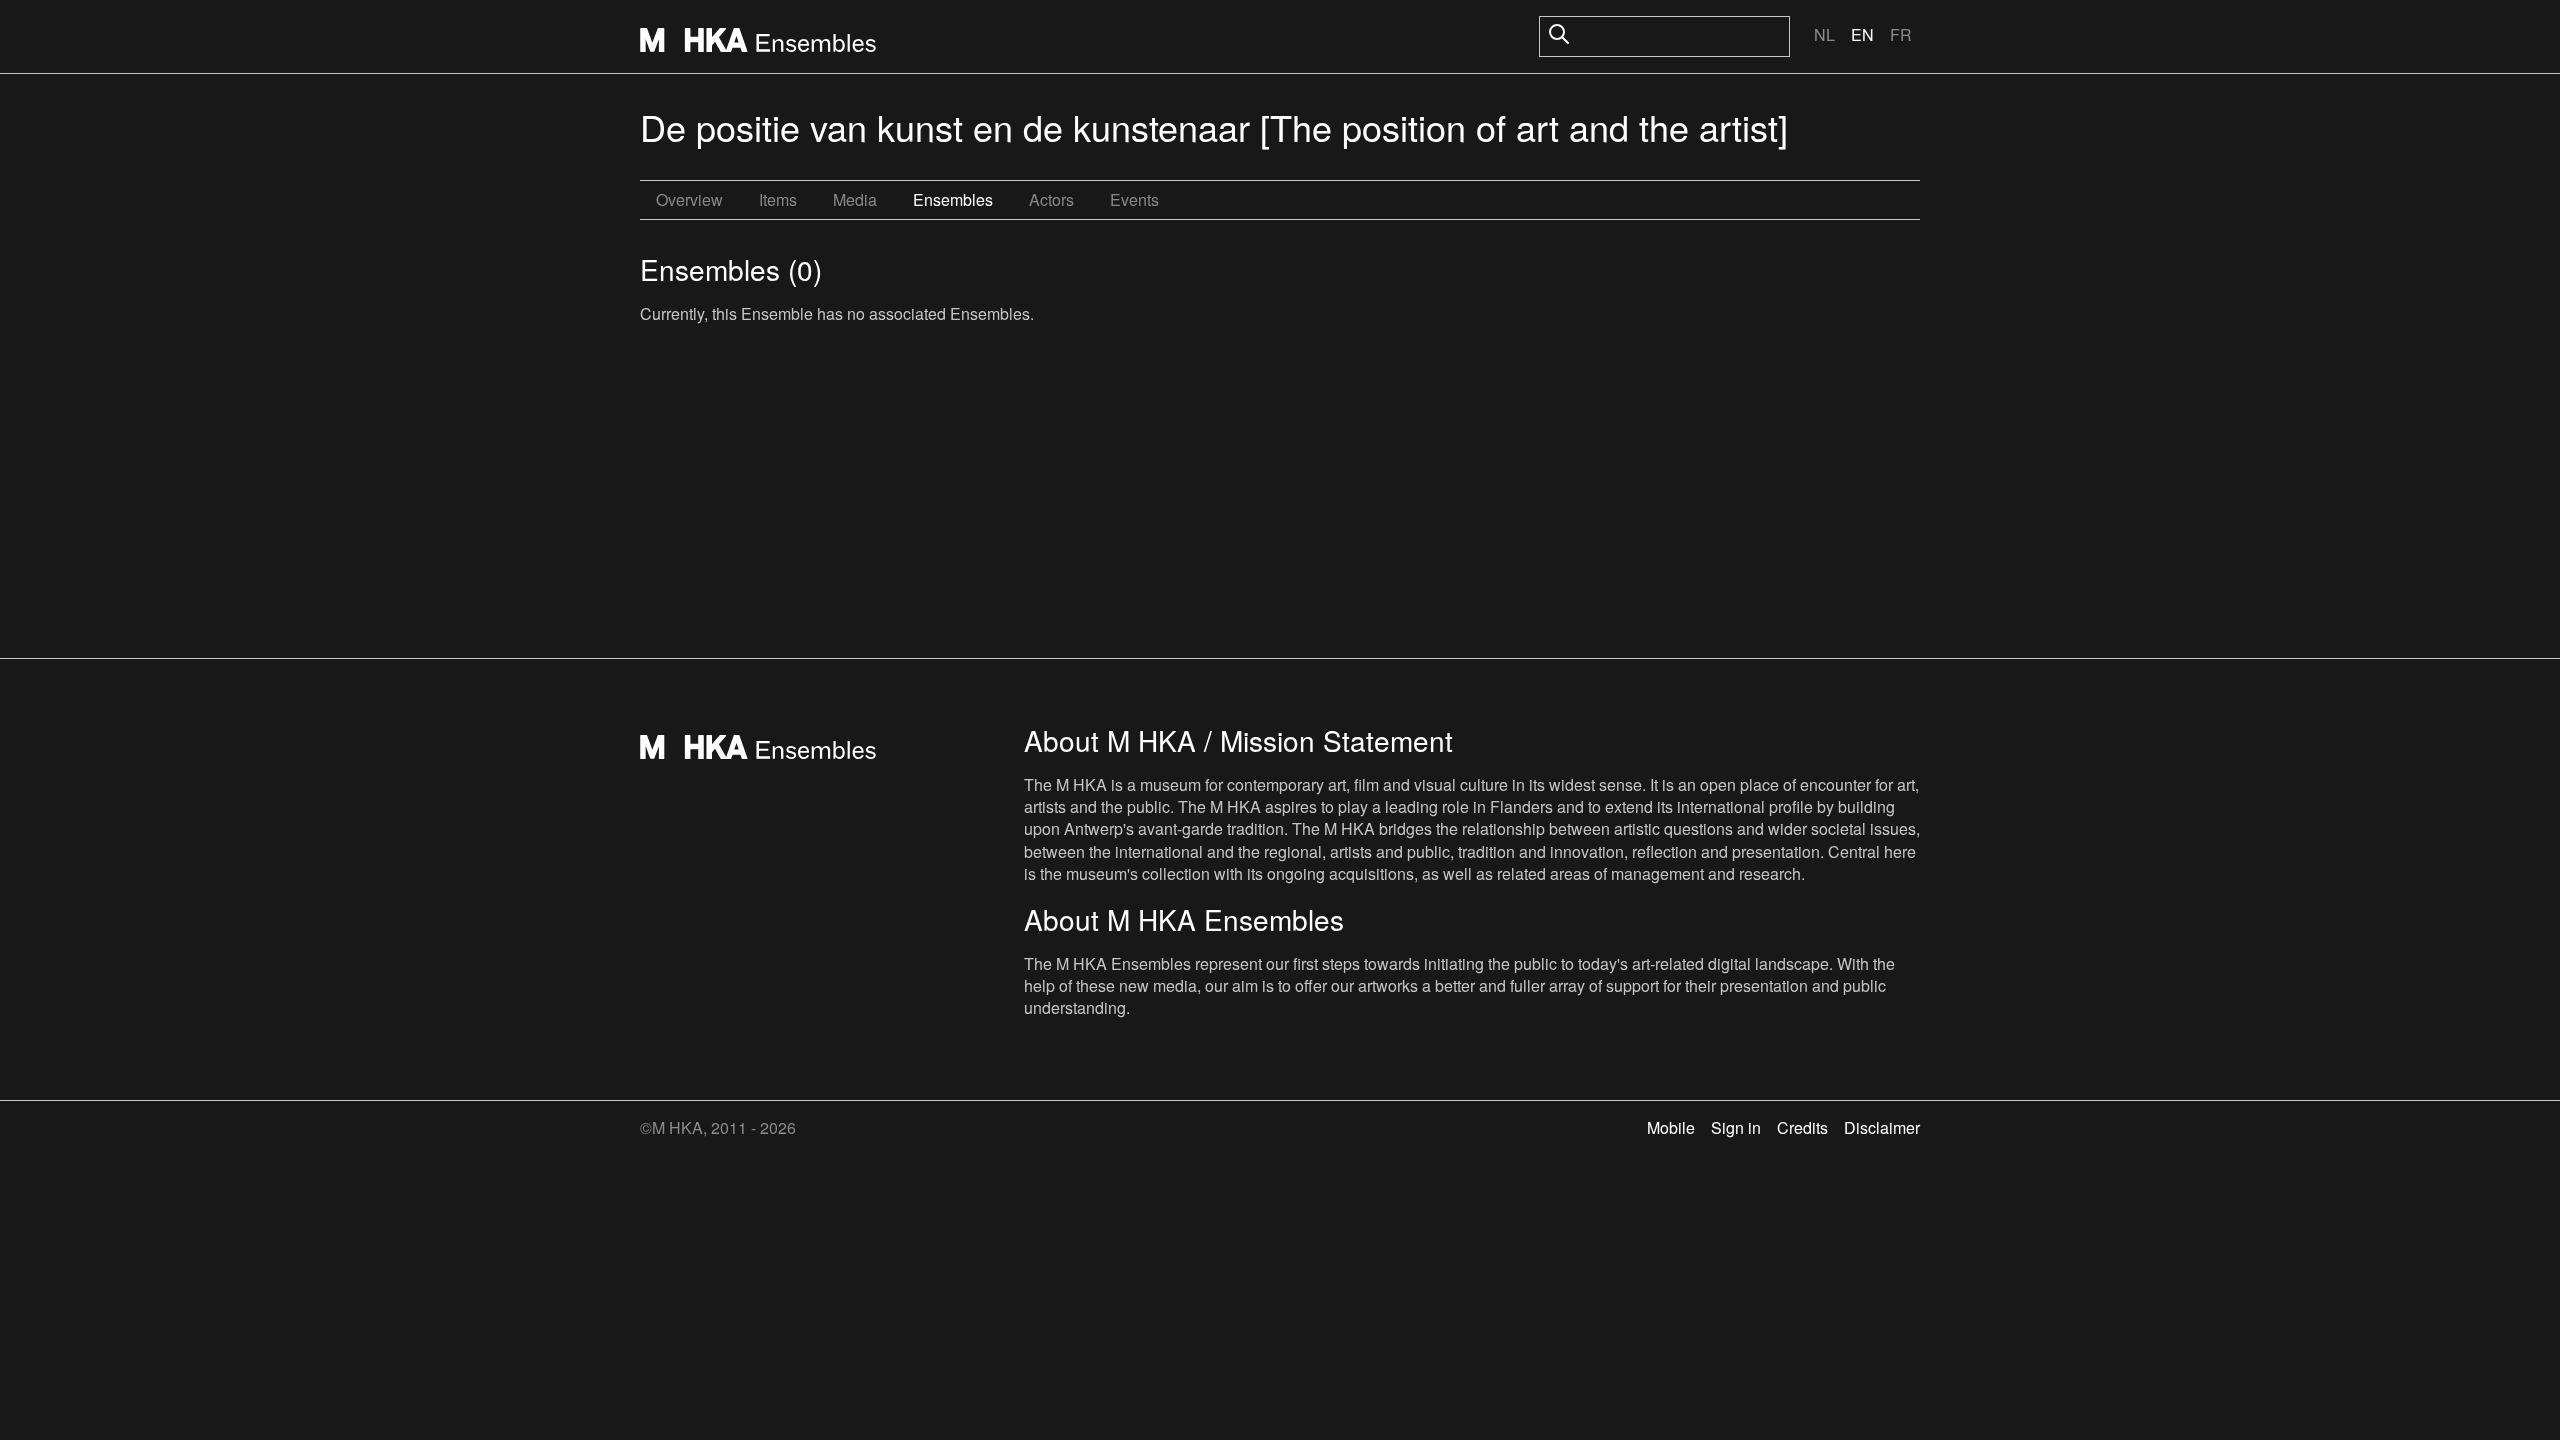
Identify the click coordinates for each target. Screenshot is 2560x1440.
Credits (1802, 1127)
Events (1134, 199)
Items (778, 199)
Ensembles (953, 199)
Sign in (1736, 1127)
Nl (1824, 34)
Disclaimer (1882, 1127)
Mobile (1671, 1127)
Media (855, 199)
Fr (1901, 34)
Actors (1051, 199)
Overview (689, 199)
